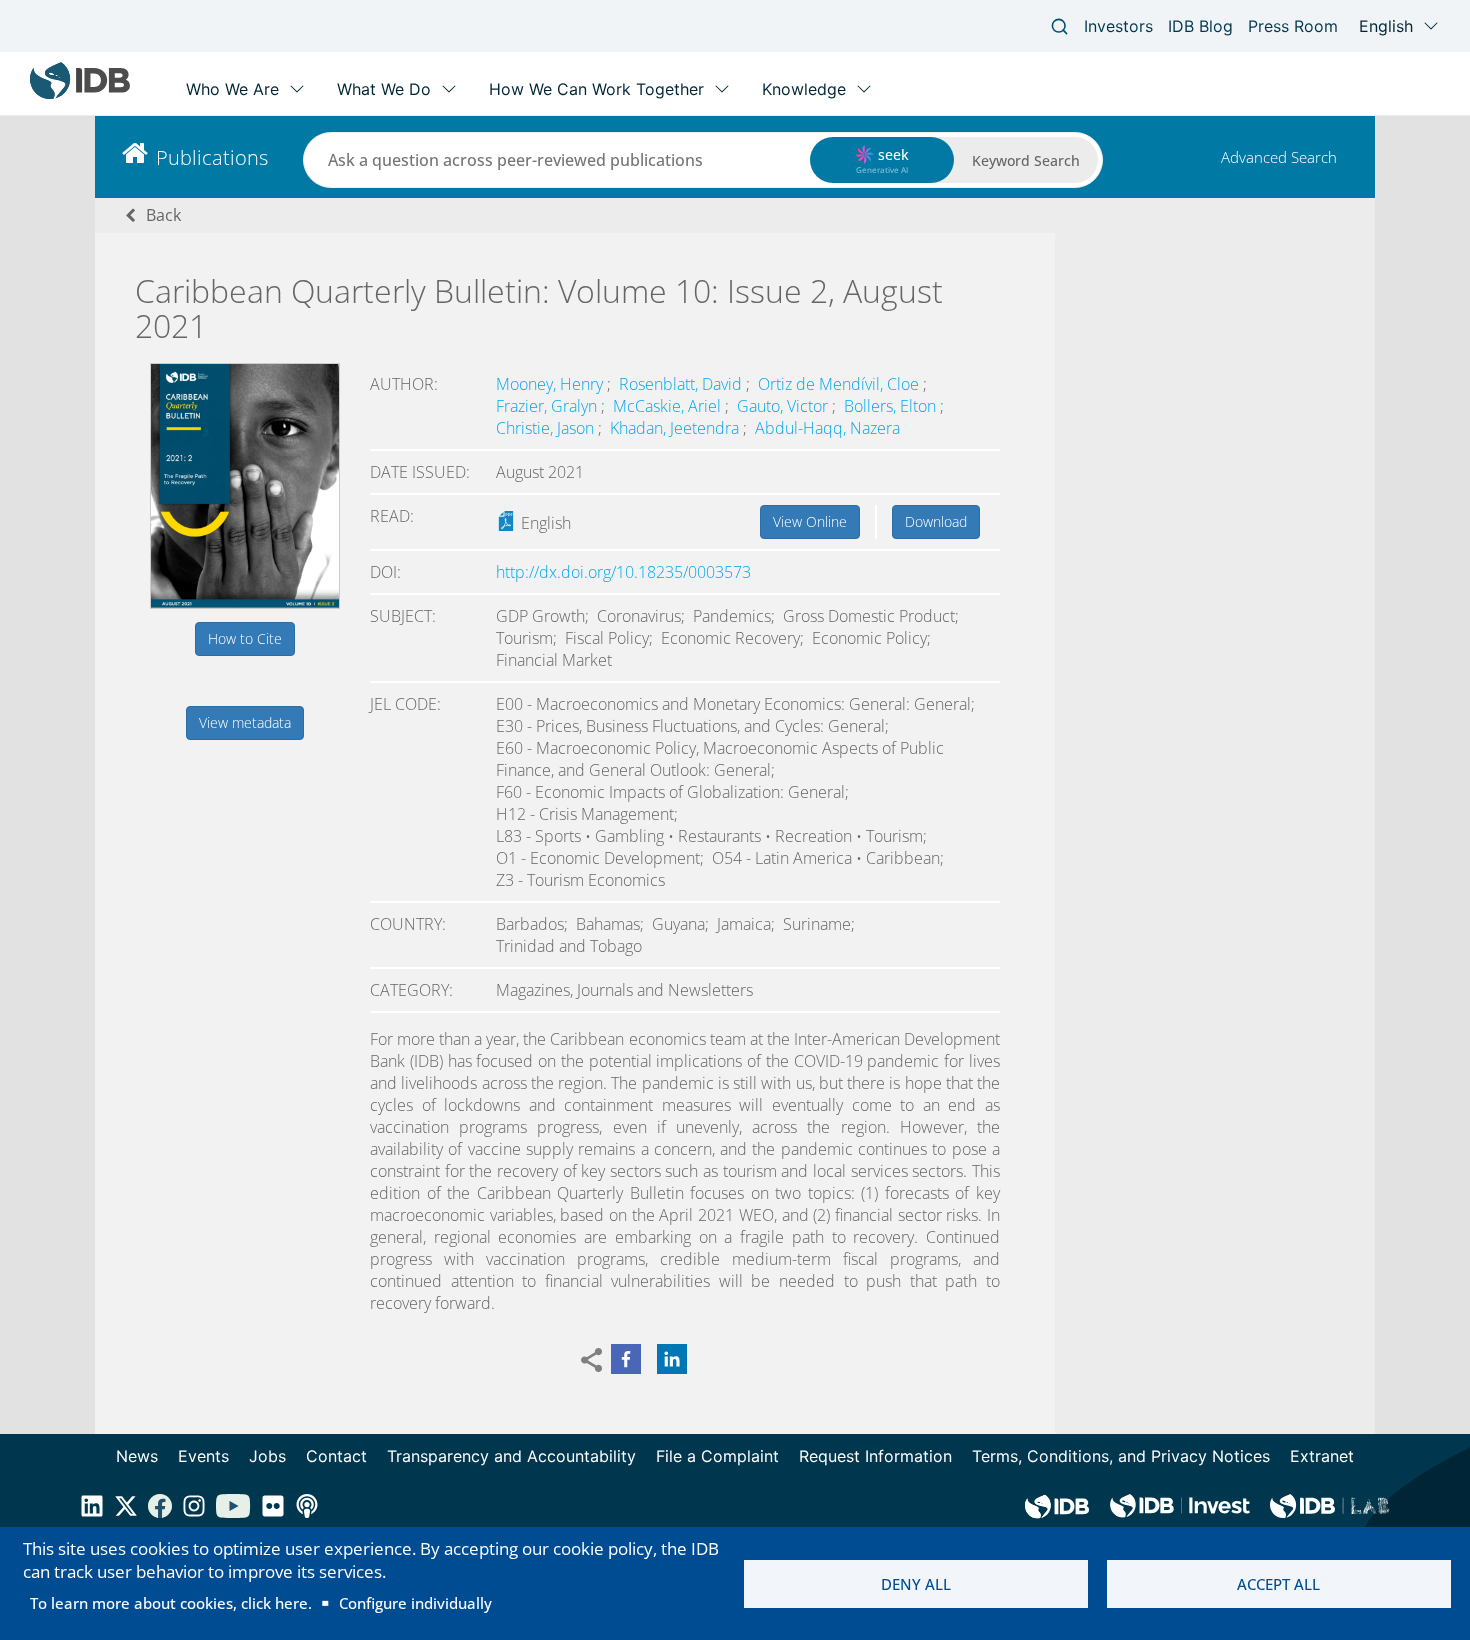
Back (163, 215)
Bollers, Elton (892, 406)
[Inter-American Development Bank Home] (80, 94)
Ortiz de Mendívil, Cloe (840, 384)
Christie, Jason (547, 428)
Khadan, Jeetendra (676, 428)
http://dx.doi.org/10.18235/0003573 (623, 572)
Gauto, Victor (784, 406)
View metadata (245, 722)
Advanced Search (1279, 157)
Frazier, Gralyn (548, 406)
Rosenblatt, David (682, 384)
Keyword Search (1026, 160)
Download (936, 521)
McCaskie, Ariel (669, 406)
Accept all (1278, 1584)
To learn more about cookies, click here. (171, 1603)
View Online (810, 521)
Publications (212, 157)
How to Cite (245, 638)
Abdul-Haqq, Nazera (827, 428)
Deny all (916, 1584)
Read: (392, 516)
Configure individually (415, 1603)
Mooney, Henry (551, 384)
